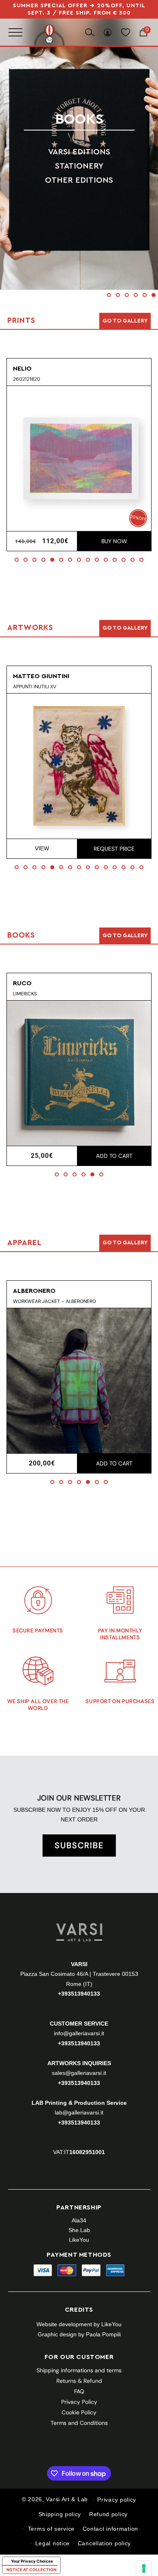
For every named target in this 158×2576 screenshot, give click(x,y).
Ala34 (79, 2220)
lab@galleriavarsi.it (79, 2112)
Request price (114, 849)
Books (79, 119)
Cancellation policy (104, 2543)
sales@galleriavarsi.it (79, 2073)
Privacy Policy (79, 2402)
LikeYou (79, 2240)
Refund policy (108, 2514)
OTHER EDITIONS (79, 180)
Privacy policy (117, 2500)
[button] (109, 295)
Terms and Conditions (79, 2423)
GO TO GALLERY (125, 1243)
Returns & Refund (79, 2381)
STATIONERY (79, 166)
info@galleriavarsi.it (79, 2033)
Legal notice (52, 2543)
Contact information (110, 2529)
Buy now (114, 541)
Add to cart (114, 1156)
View (42, 848)
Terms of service (51, 2529)
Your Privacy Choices (32, 2561)
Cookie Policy (79, 2412)
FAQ (79, 2391)
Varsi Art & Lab (67, 2500)
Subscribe (79, 1845)
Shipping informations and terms (79, 2370)
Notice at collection (31, 2570)
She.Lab (79, 2230)
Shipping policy (60, 2514)
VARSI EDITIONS (79, 152)
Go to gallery (125, 321)
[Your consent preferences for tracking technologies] (144, 2568)
